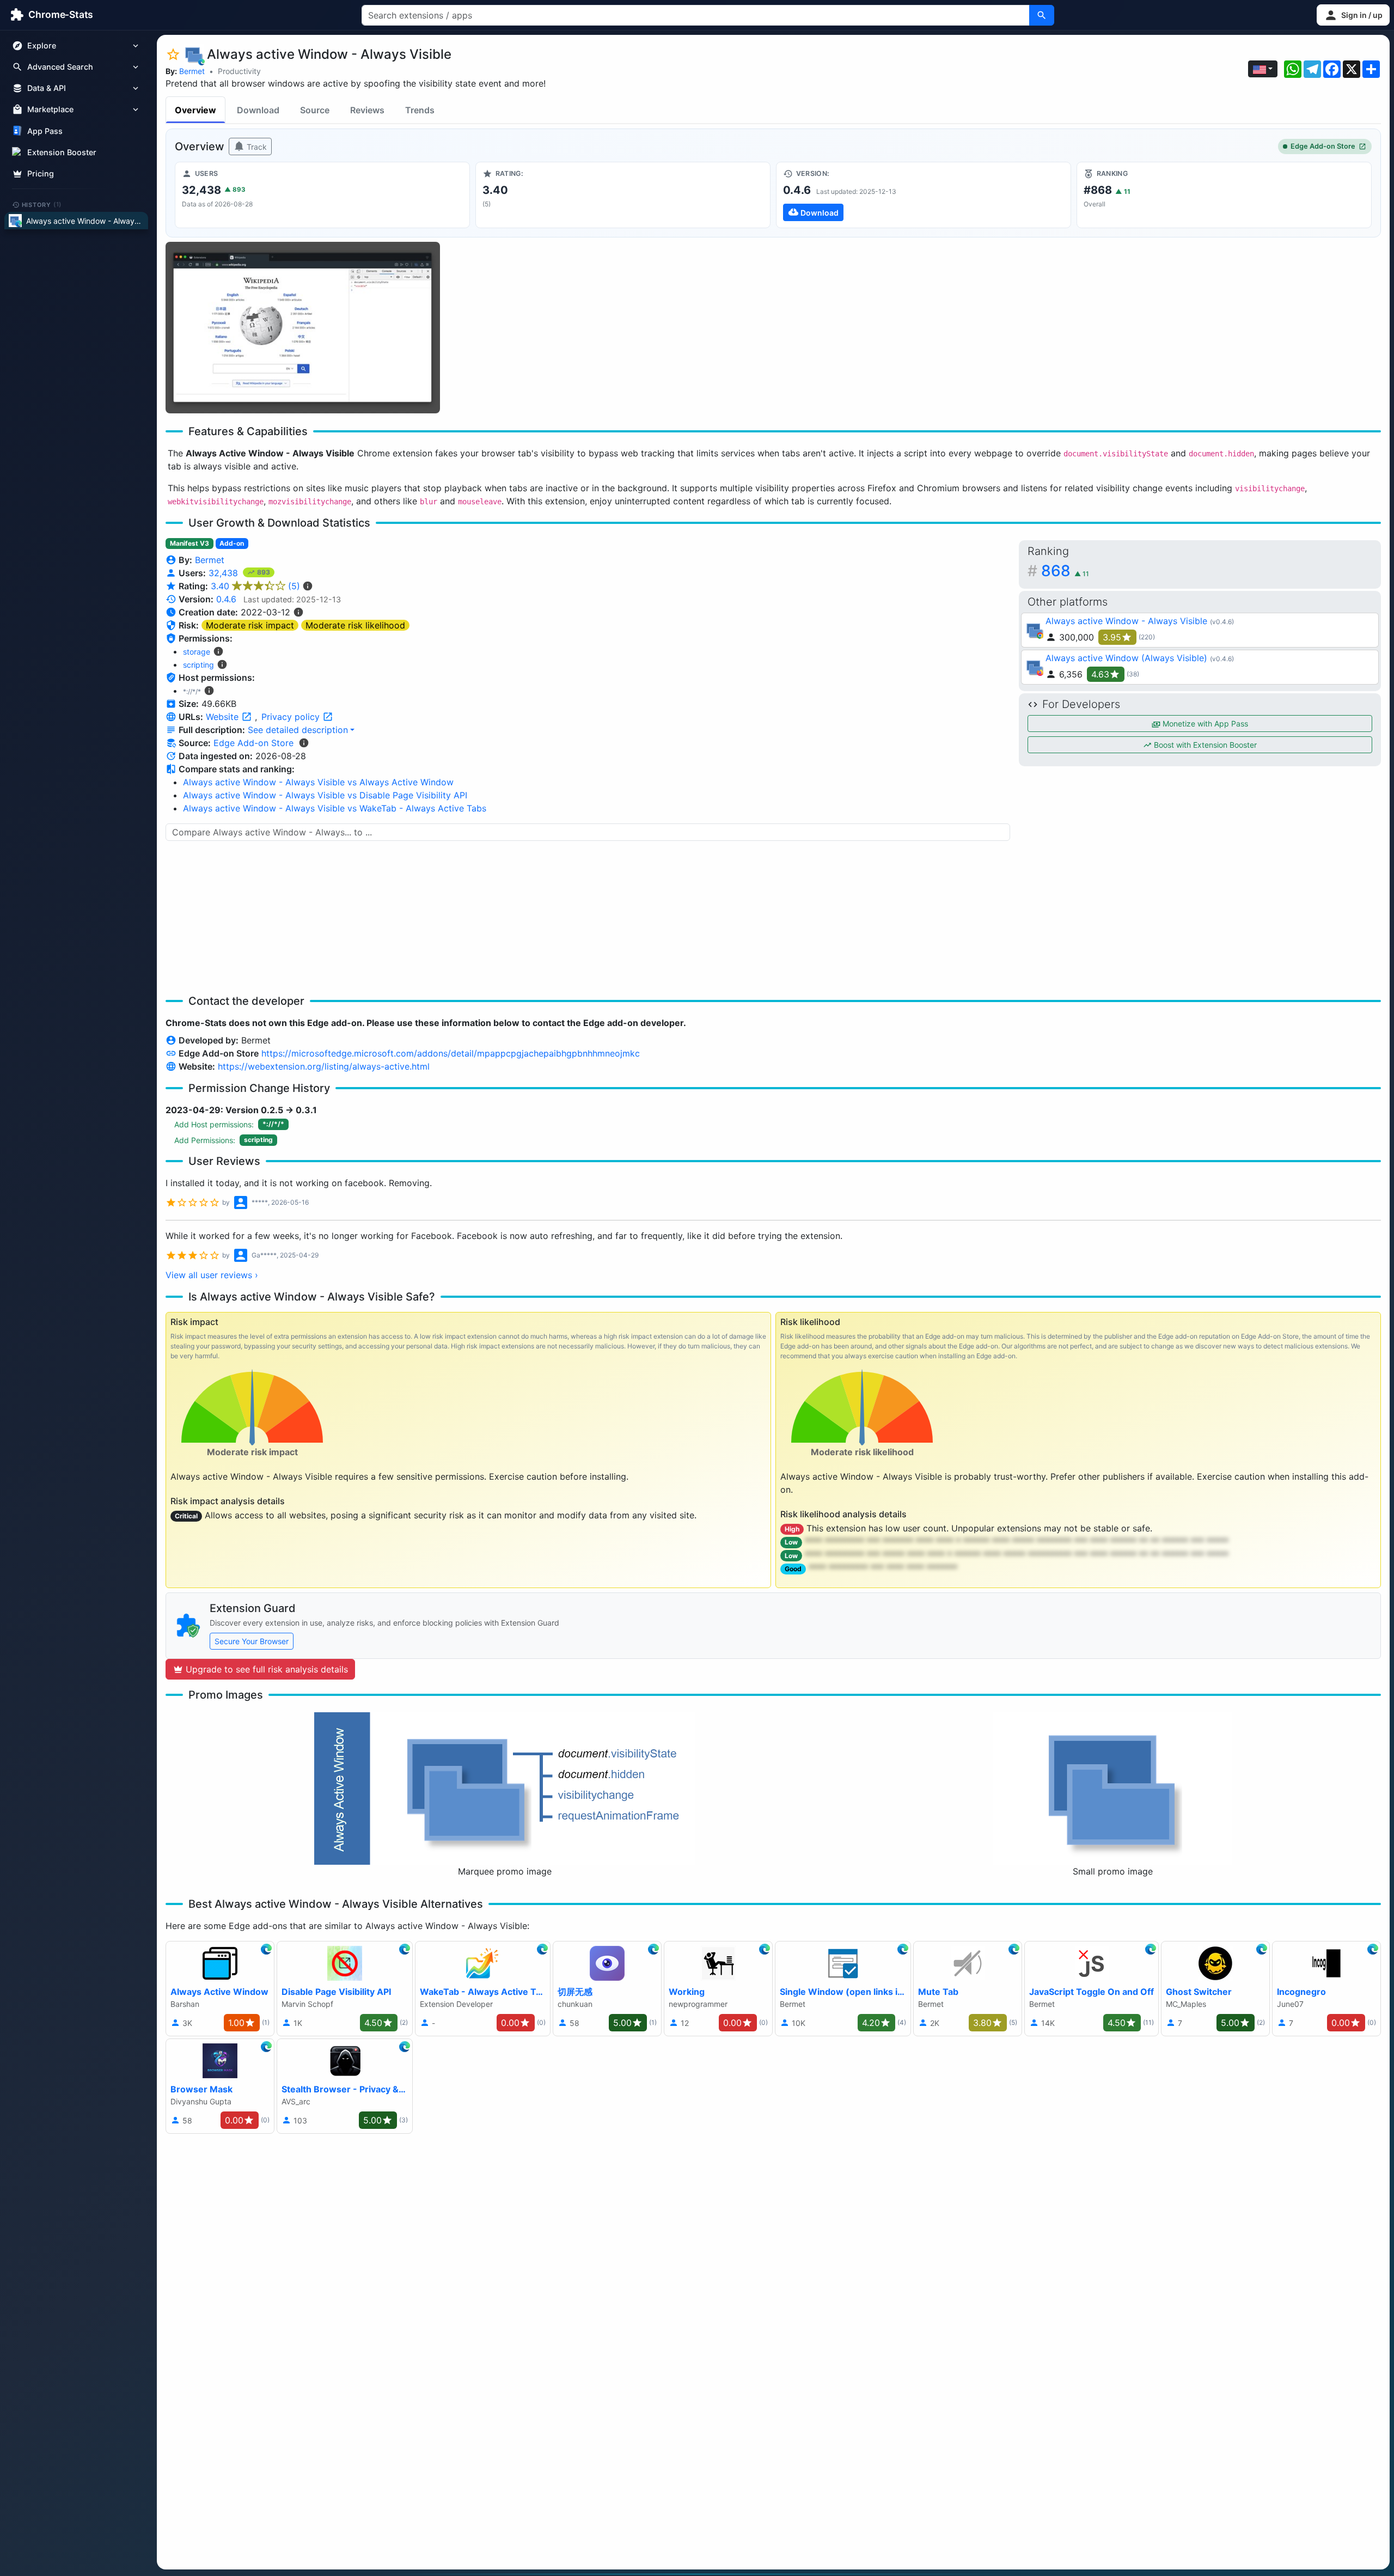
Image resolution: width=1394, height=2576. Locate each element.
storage (197, 652)
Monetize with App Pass (1204, 724)
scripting (198, 665)
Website (224, 717)
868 (1065, 571)
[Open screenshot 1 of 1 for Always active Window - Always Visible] (303, 328)
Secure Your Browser (252, 1641)
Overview (195, 110)
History (42, 204)
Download (258, 110)
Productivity (239, 71)
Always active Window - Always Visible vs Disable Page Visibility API (325, 795)
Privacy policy (292, 717)
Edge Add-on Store (1323, 146)
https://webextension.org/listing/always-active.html (324, 1066)
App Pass (45, 131)
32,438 (225, 573)
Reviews (367, 110)
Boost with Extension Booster (1204, 745)
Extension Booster (62, 152)
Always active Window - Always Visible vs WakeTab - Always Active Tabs (335, 808)
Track (256, 147)
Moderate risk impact (250, 625)
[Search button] (1042, 15)
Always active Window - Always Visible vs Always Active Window (318, 782)
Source (315, 110)
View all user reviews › (212, 1275)
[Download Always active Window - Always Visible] (924, 195)
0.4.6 (226, 599)
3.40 (255, 586)
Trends (420, 110)
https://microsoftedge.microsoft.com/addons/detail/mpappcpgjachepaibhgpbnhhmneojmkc (451, 1053)
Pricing (41, 173)
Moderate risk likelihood (355, 625)
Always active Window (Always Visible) (1126, 658)
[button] (1353, 15)
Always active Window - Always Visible (1126, 621)
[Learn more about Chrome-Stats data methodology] (304, 743)
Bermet (192, 71)
